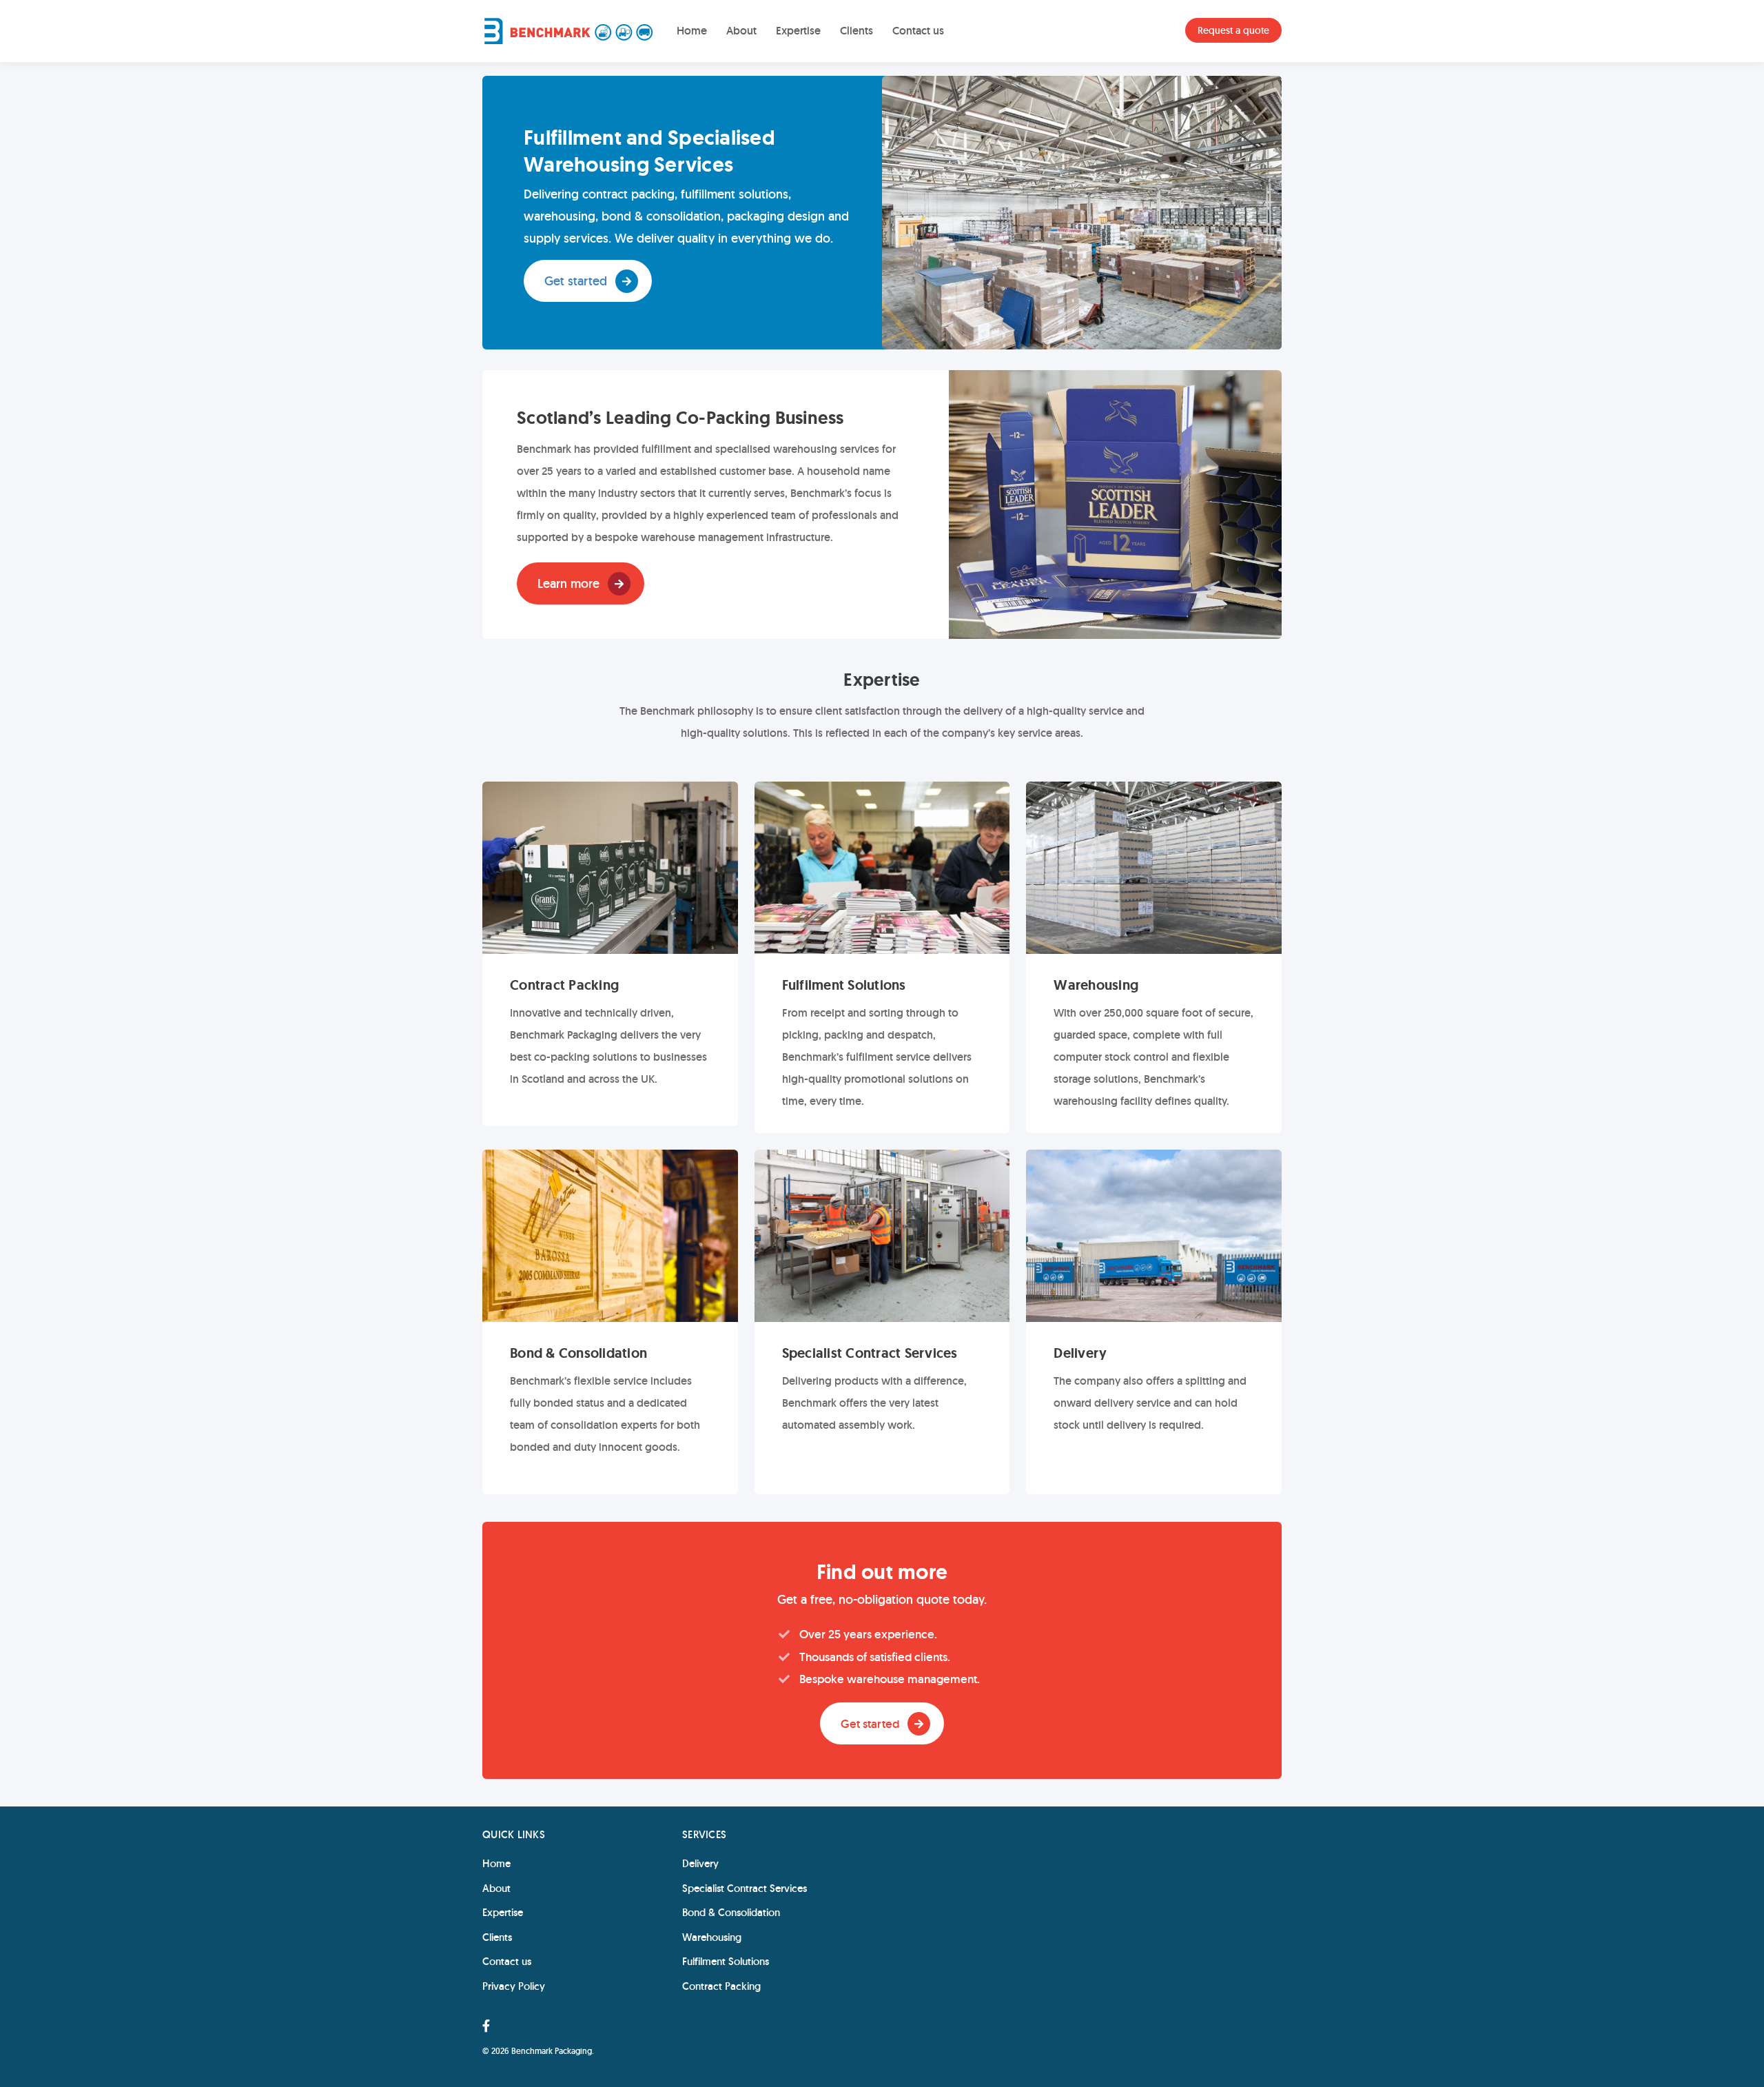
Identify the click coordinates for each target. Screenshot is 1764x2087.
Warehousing (712, 1937)
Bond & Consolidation (731, 1912)
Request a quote (1233, 30)
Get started (576, 281)
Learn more (568, 583)
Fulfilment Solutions (726, 1961)
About (741, 31)
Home (692, 31)
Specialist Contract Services (745, 1888)
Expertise (798, 31)
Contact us (918, 31)
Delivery (700, 1863)
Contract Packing (721, 1986)
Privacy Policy (514, 1986)
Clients (857, 31)
